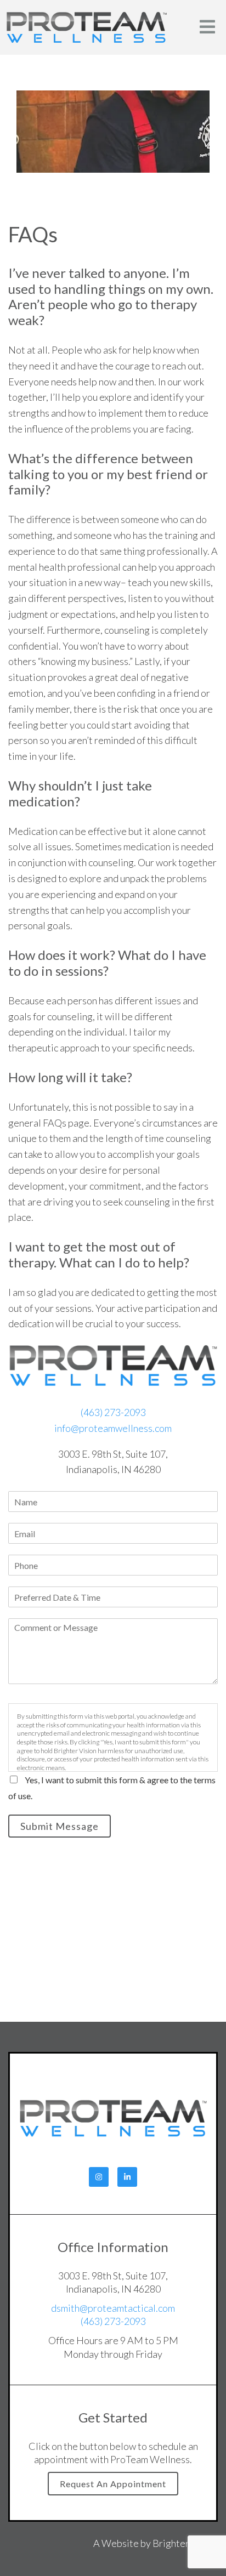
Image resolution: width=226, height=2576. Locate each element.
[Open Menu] (207, 28)
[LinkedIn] (127, 2177)
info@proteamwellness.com (113, 1428)
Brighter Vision (185, 2543)
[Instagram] (99, 2177)
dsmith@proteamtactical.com (113, 2308)
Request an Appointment (113, 2484)
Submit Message (60, 1826)
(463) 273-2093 (113, 1412)
